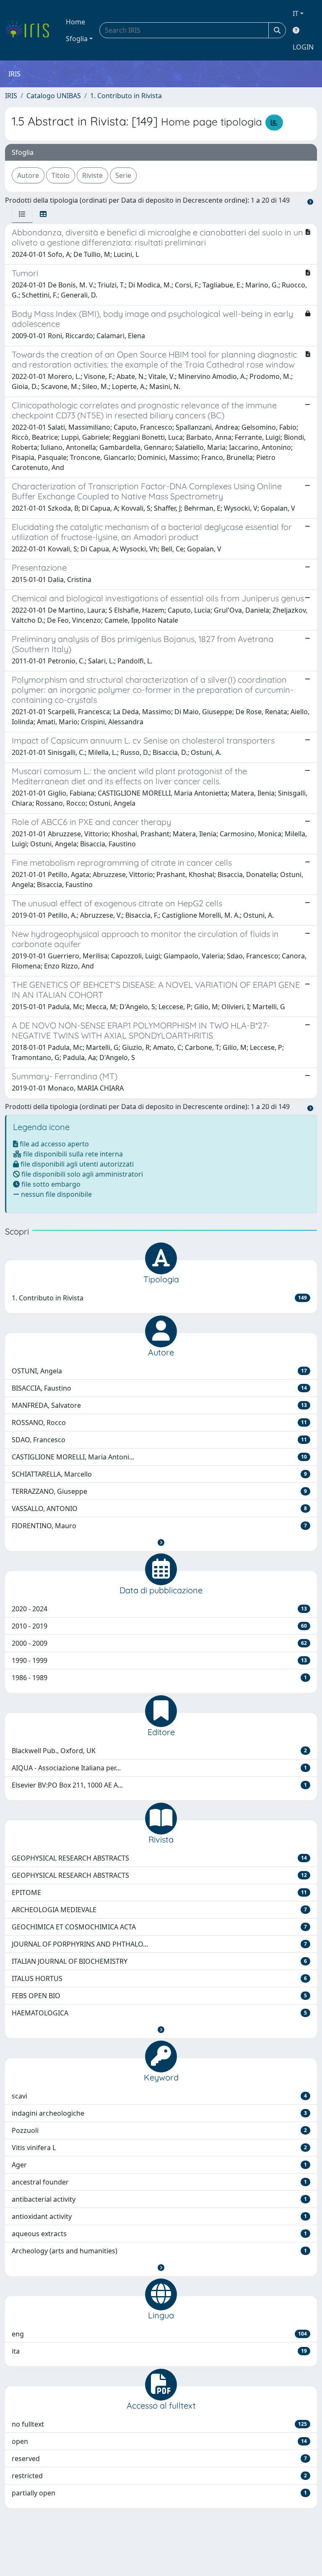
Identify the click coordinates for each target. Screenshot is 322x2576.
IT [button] (296, 13)
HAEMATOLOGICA (159, 2013)
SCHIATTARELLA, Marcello (159, 1474)
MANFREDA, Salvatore (159, 1405)
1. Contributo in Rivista (126, 96)
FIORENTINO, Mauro (159, 1526)
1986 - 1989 (159, 1678)
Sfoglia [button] (77, 39)
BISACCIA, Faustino (159, 1388)
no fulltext (159, 2424)
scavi (159, 2096)
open (159, 2441)
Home (75, 22)
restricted (159, 2476)
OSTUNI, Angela (159, 1371)
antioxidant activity (159, 2216)
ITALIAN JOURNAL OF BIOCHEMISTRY (159, 1961)
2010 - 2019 (159, 1626)
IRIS (11, 96)
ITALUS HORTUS (159, 1978)
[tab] (22, 214)
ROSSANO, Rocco (159, 1422)
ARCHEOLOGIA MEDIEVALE (159, 1910)
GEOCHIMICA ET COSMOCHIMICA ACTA (159, 1927)
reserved (159, 2459)
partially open (159, 2493)
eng (159, 2334)
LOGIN (303, 47)
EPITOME (159, 1892)
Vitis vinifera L (159, 2148)
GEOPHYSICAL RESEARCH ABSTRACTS (159, 1858)
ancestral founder (159, 2182)
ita (159, 2351)
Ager (159, 2165)
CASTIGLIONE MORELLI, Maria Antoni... (159, 1457)
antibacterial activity (159, 2199)
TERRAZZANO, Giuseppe (159, 1491)
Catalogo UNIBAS (54, 96)
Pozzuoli (159, 2130)
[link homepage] (30, 30)
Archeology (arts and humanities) (159, 2251)
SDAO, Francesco (159, 1440)
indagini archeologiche (159, 2113)
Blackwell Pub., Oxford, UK (159, 1751)
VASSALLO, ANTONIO (159, 1509)
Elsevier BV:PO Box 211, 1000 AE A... (159, 1785)
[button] (161, 1542)
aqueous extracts (159, 2234)
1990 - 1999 (159, 1660)
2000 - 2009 (159, 1643)
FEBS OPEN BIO (159, 1996)
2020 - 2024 (159, 1609)
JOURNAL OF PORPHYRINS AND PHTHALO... (159, 1944)
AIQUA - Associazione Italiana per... (159, 1768)
